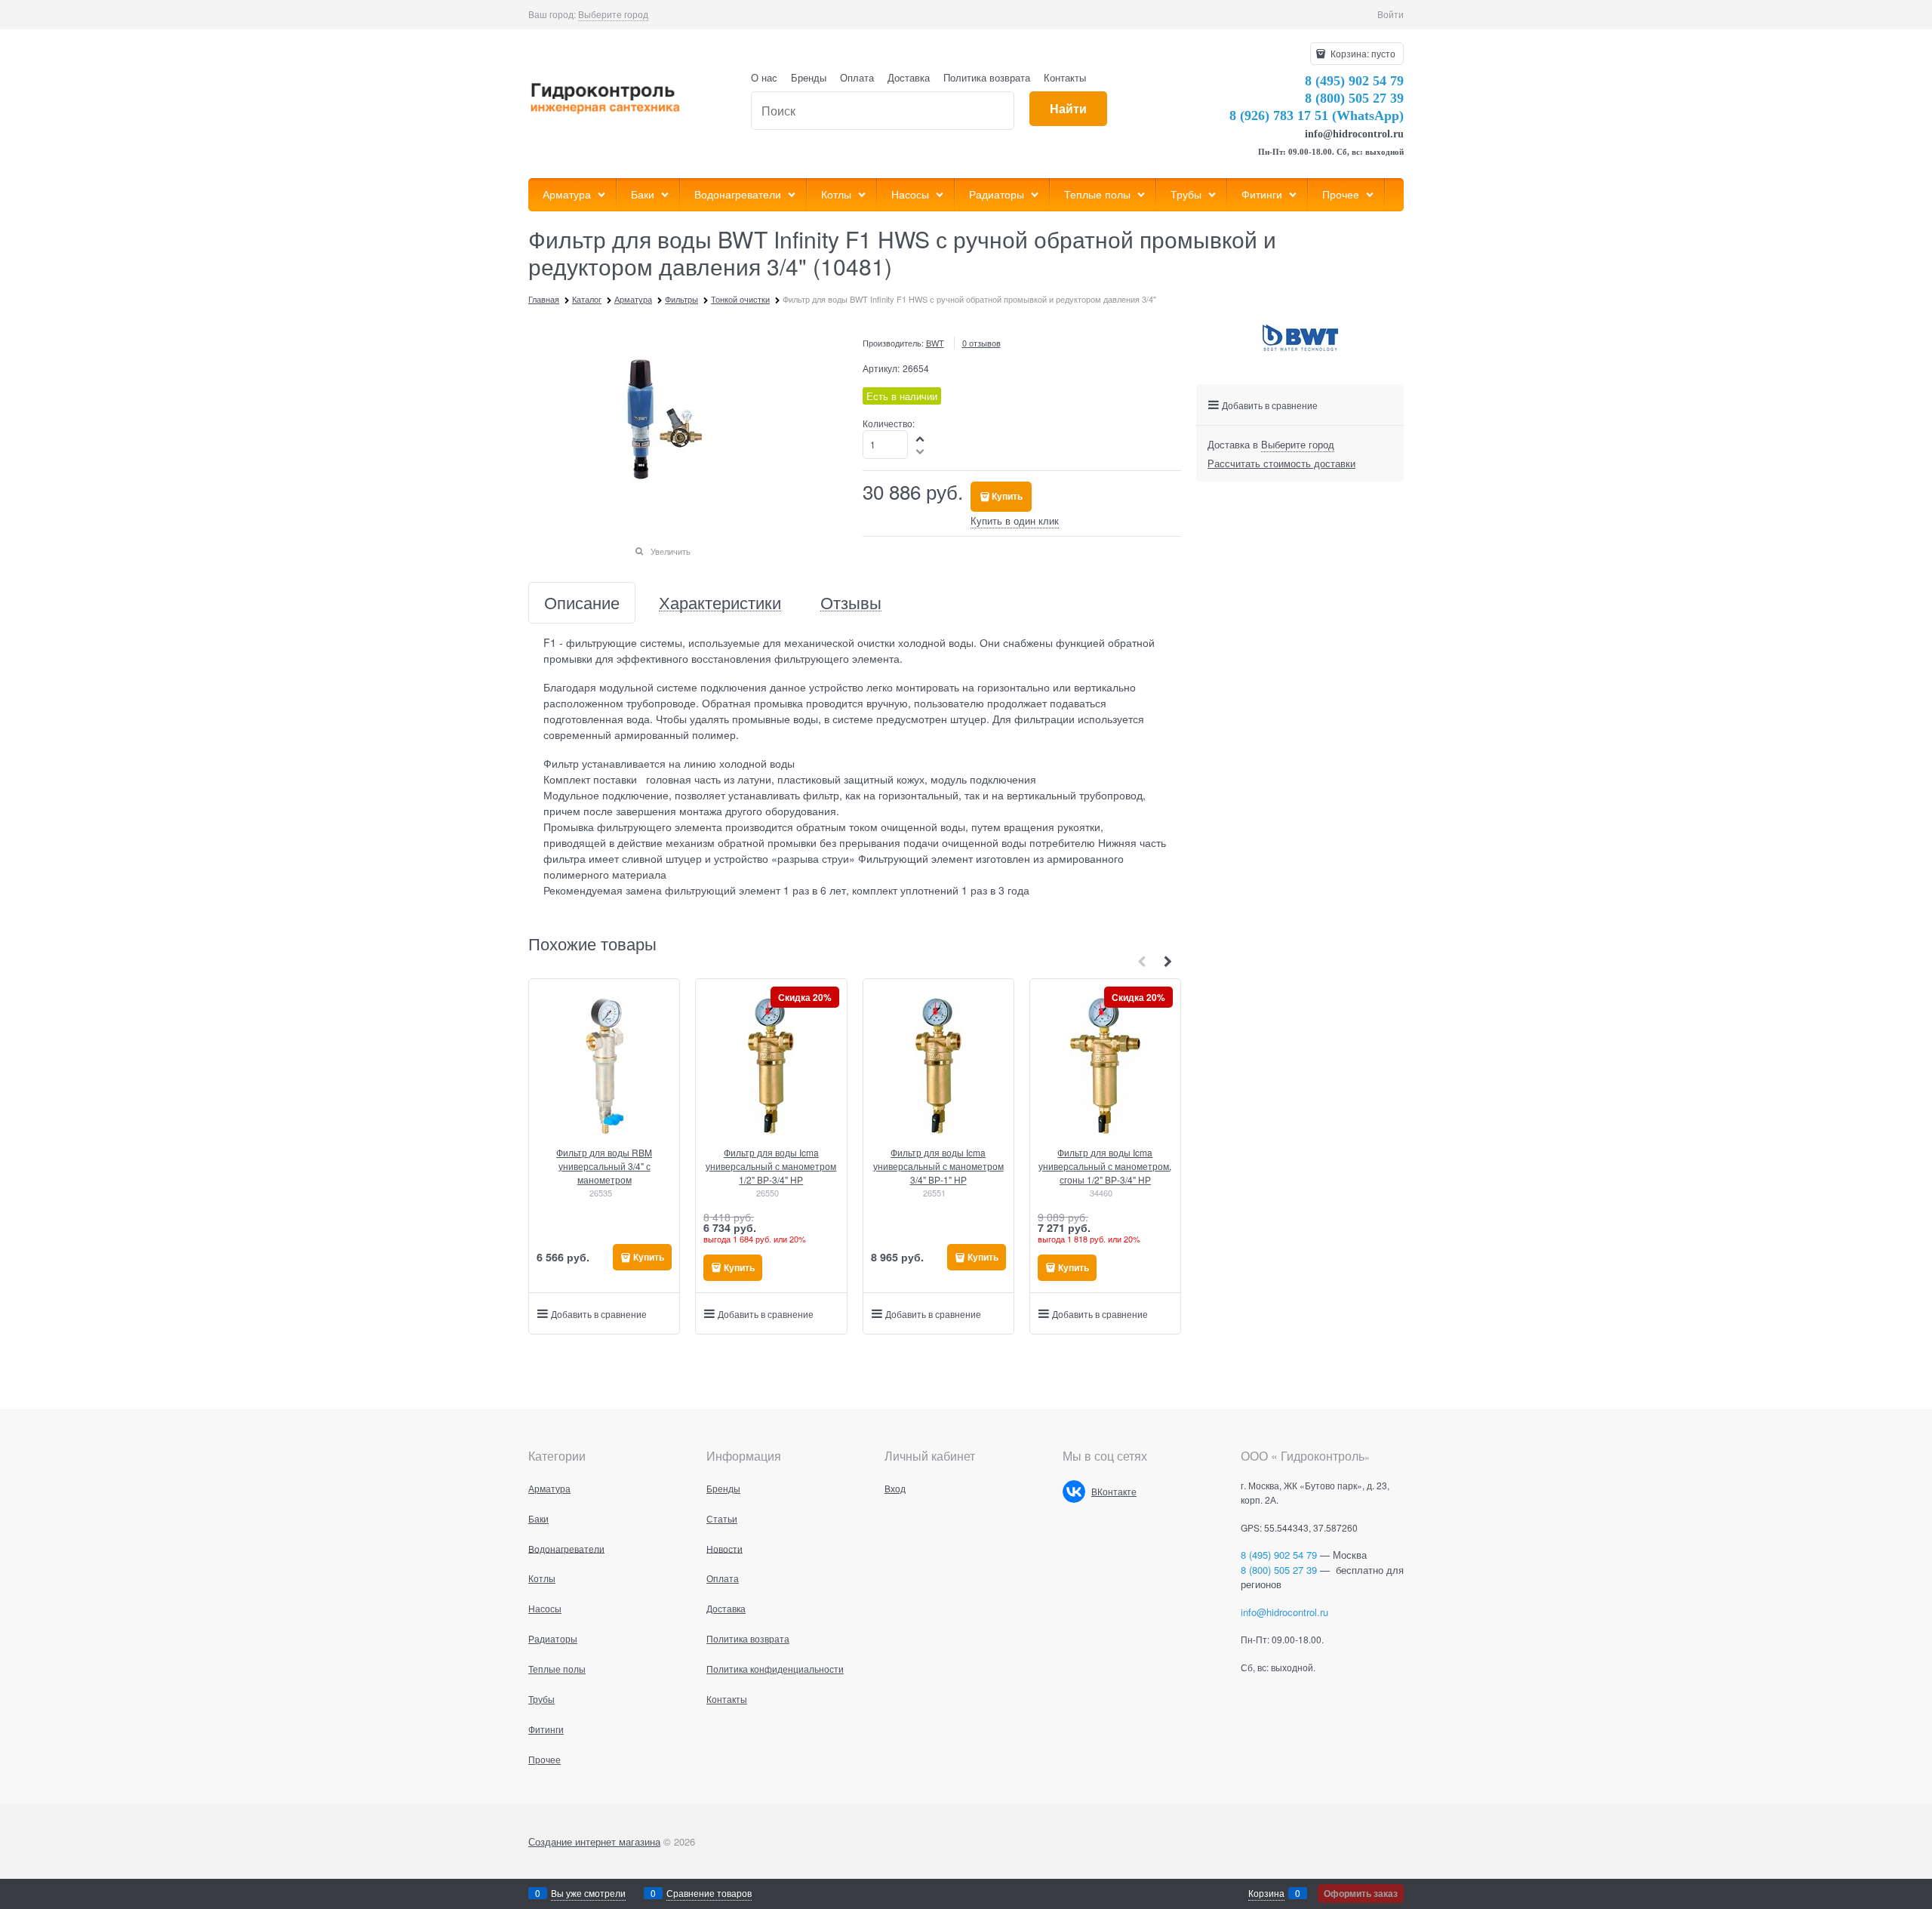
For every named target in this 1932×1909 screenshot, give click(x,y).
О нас (764, 77)
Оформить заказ (1361, 1893)
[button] (921, 438)
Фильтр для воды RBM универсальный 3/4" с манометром (604, 1166)
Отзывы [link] (851, 603)
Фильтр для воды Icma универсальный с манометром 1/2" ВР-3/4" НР (771, 1166)
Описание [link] (582, 603)
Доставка (909, 77)
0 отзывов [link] (981, 343)
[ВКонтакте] (1074, 1492)
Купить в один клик (1015, 520)
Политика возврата (987, 77)
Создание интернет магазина (594, 1841)
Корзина (1266, 1893)
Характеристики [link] (720, 603)
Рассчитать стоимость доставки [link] (1281, 463)
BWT (935, 343)
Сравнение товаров (709, 1893)
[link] (613, 14)
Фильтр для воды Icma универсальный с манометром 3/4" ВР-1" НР (938, 1166)
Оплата (857, 77)
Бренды (809, 77)
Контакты (1065, 77)
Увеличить (671, 551)
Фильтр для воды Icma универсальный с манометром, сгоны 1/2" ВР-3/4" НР (1105, 1166)
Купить (1007, 496)
